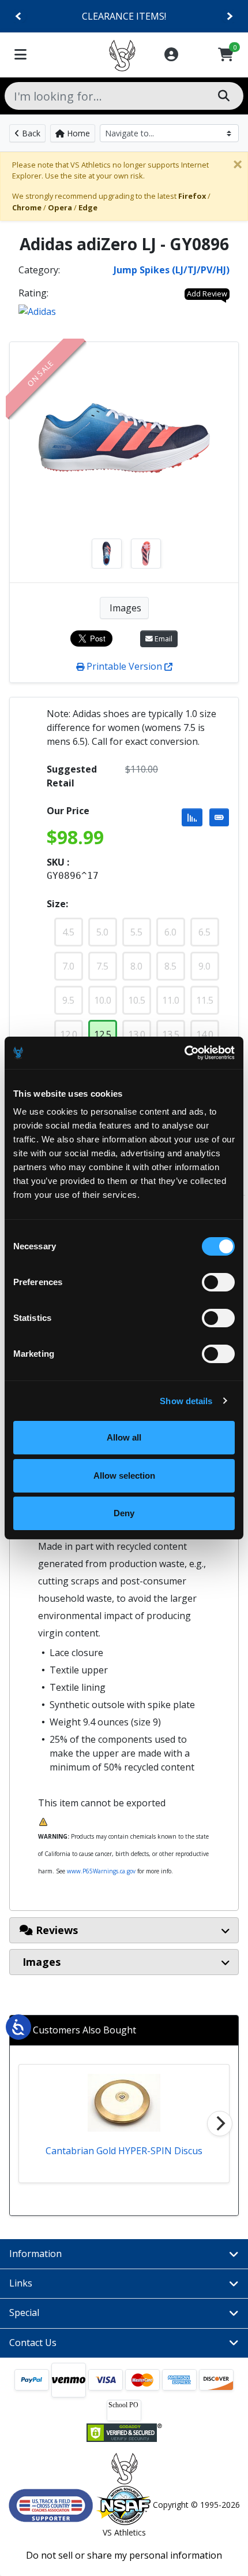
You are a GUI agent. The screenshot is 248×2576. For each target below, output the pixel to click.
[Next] (229, 16)
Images (124, 608)
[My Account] (171, 55)
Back (30, 133)
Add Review (207, 294)
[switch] (218, 1282)
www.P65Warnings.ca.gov (101, 1871)
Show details (186, 1401)
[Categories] (20, 55)
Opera (60, 207)
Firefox (192, 196)
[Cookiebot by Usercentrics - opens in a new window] (184, 1053)
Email (163, 639)
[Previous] (19, 16)
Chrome (27, 207)
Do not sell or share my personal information (124, 2555)
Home (77, 133)
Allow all (124, 1437)
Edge (88, 207)
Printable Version (124, 666)
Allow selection (124, 1476)
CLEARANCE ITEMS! (124, 16)
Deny (124, 1513)
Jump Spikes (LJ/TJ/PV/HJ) (172, 270)
